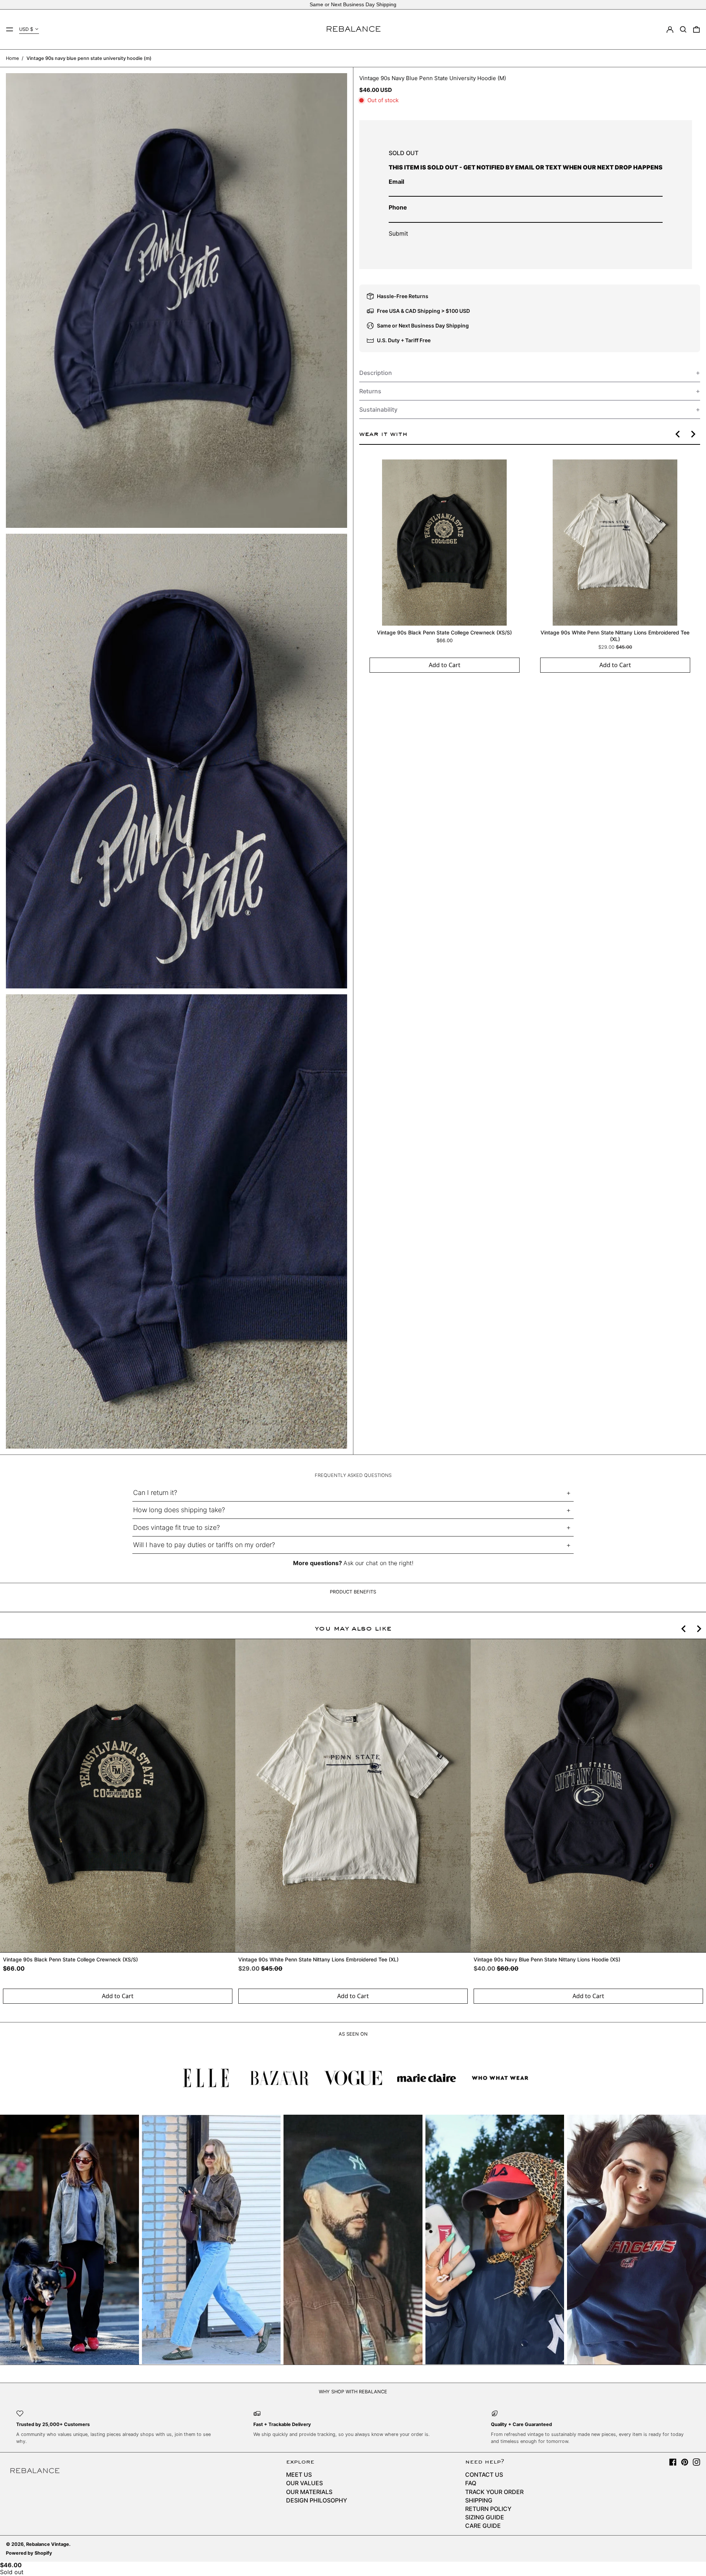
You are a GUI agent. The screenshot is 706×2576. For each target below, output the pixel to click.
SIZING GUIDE (485, 2517)
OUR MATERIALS (309, 2492)
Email (396, 182)
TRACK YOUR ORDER (494, 2492)
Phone (398, 207)
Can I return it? (155, 1493)
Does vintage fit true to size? (176, 1527)
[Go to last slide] (678, 434)
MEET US (299, 2475)
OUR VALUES (304, 2483)
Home (12, 58)
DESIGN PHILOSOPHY (317, 2500)
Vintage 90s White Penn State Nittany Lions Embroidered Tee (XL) (615, 636)
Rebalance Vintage (48, 2544)
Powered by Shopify (29, 2553)
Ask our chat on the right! (378, 1563)
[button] (683, 29)
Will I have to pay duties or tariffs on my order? (204, 1545)
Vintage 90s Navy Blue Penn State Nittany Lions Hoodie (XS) (547, 1959)
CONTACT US (484, 2475)
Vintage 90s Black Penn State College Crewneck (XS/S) (444, 632)
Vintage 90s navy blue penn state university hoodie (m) (89, 58)
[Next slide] (693, 434)
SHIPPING (479, 2500)
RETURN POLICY (488, 2509)
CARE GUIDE (483, 2526)
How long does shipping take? (179, 1510)
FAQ (471, 2483)
